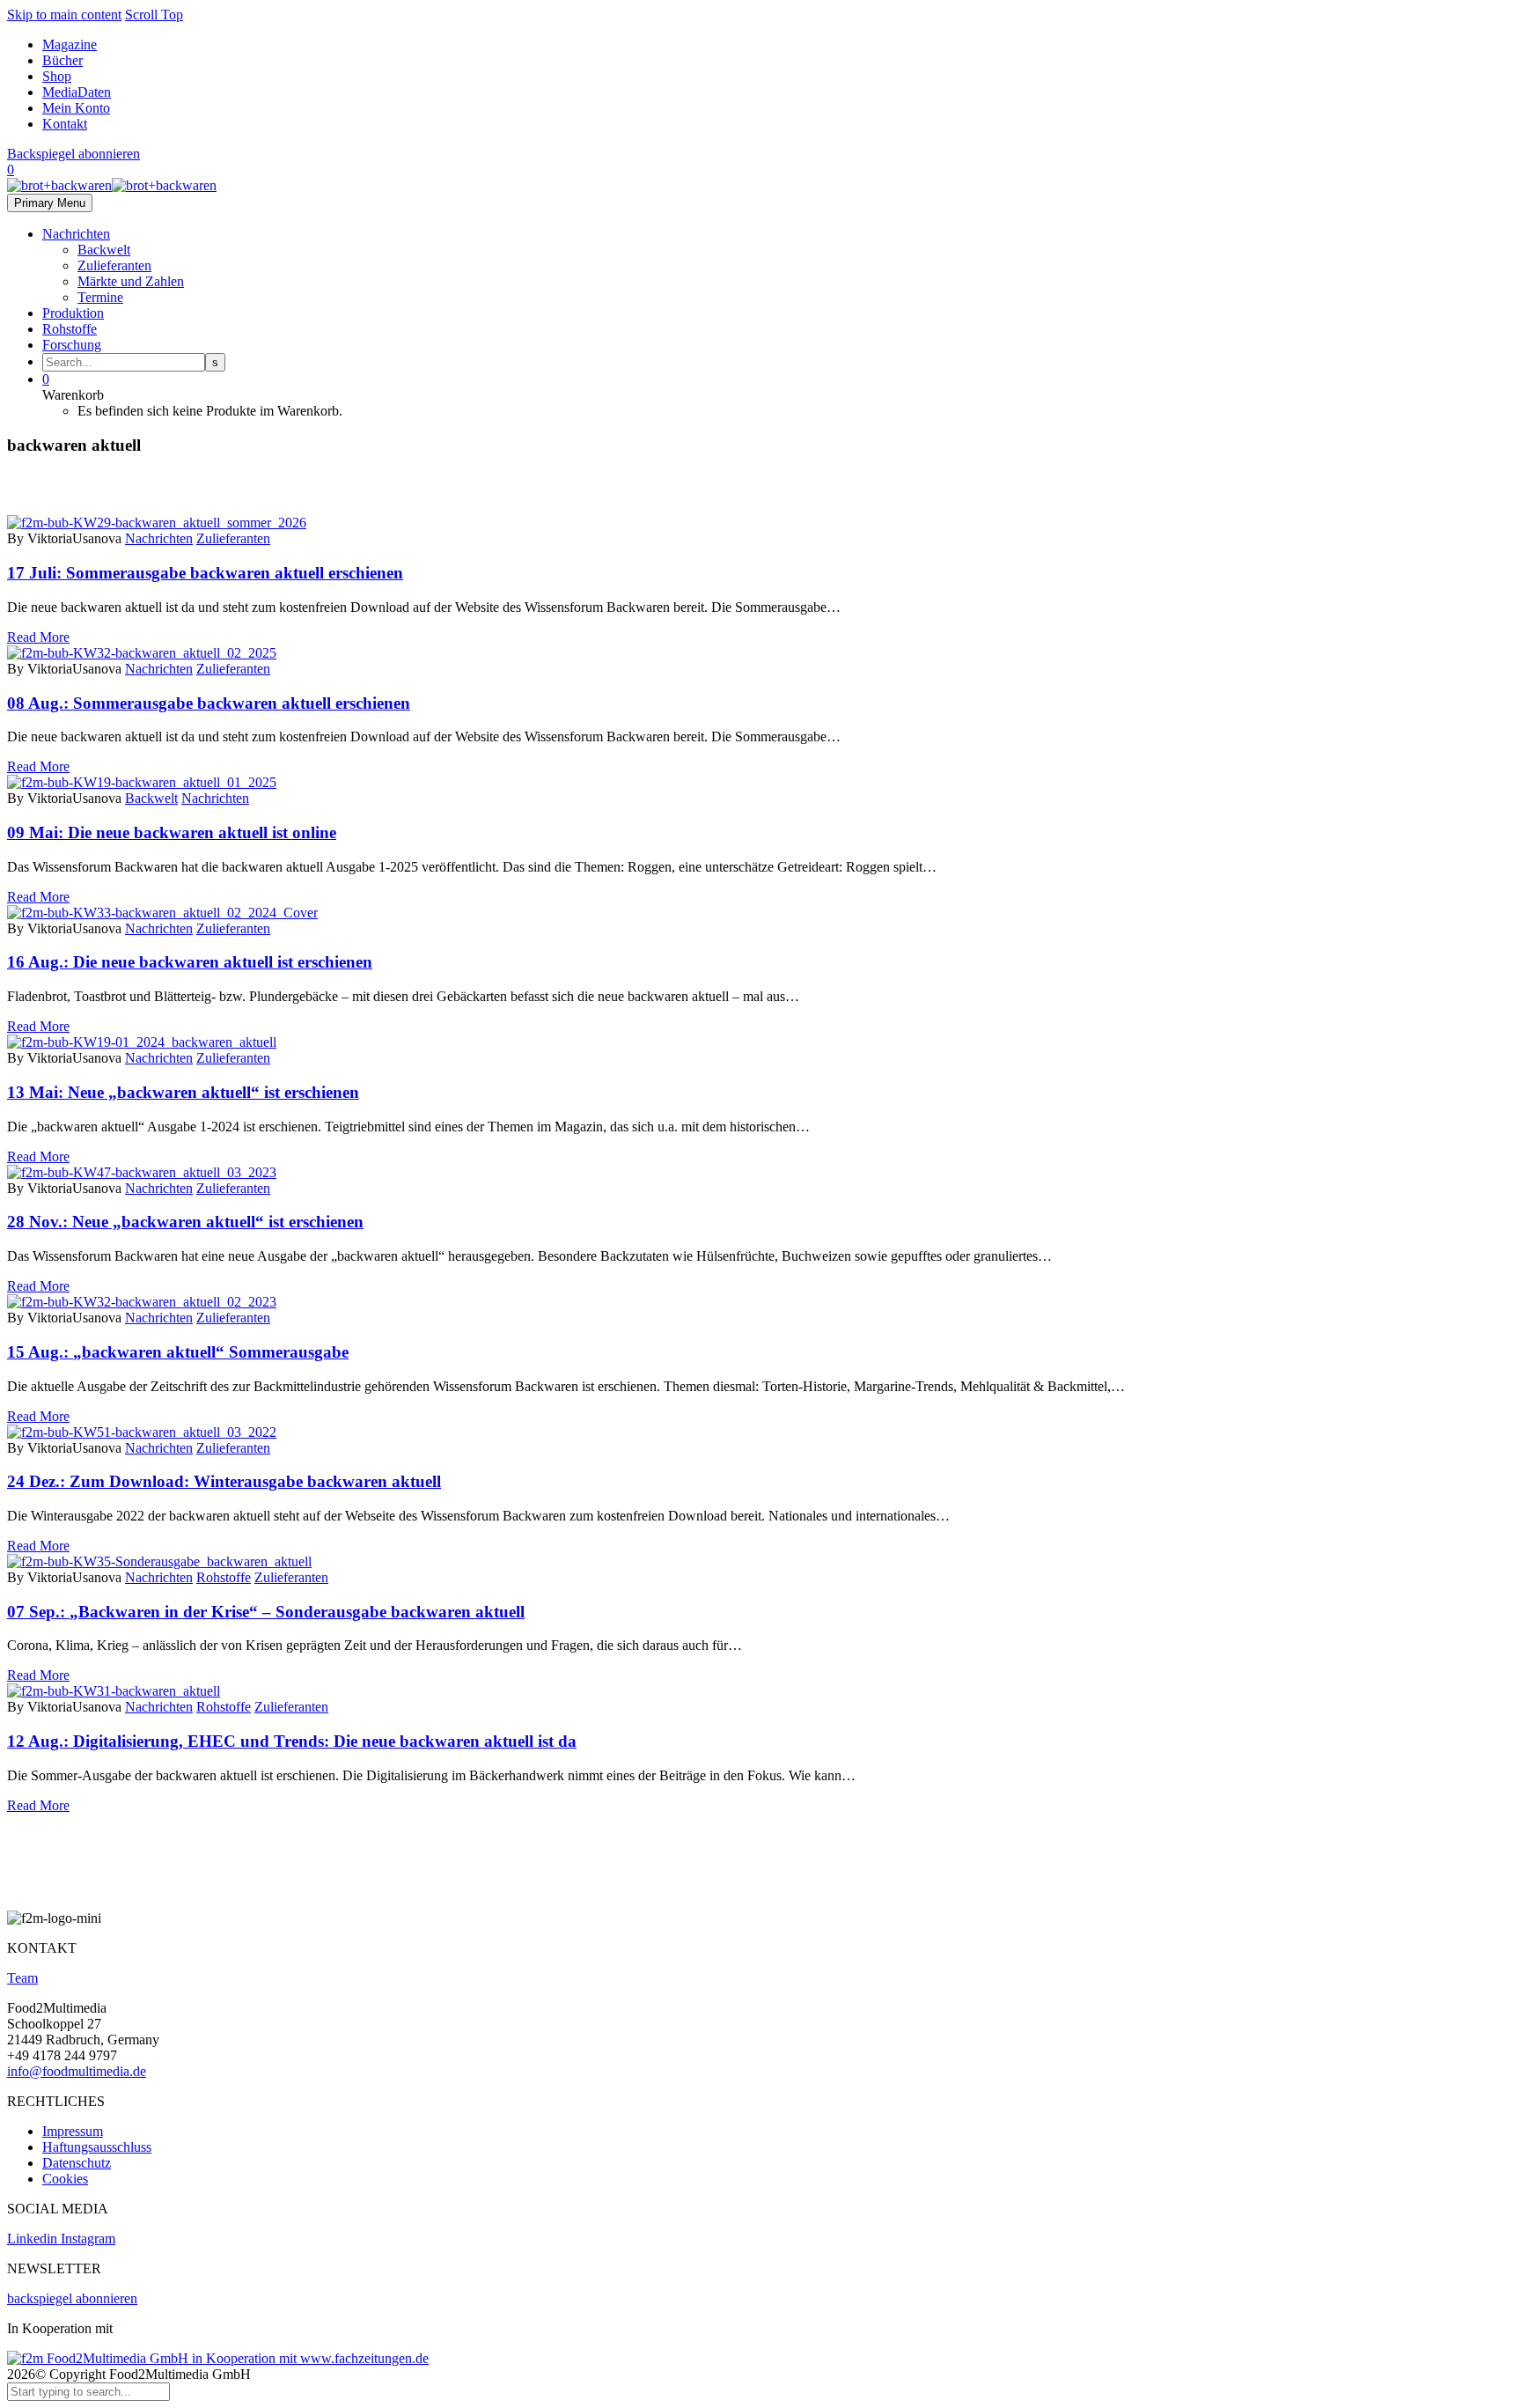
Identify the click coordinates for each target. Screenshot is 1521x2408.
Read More (38, 637)
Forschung (72, 345)
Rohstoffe (70, 329)
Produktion (73, 313)
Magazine (70, 44)
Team (22, 1978)
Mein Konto (76, 108)
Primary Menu (50, 203)
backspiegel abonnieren (72, 2298)
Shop (57, 76)
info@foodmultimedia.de (77, 2071)
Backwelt (104, 250)
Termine (100, 297)
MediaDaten (77, 92)
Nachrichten (76, 234)
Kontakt (65, 124)
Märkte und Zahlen (131, 281)
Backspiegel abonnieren (73, 154)
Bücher (62, 60)
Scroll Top (154, 15)
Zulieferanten (114, 265)
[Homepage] (112, 185)
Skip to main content (64, 15)
